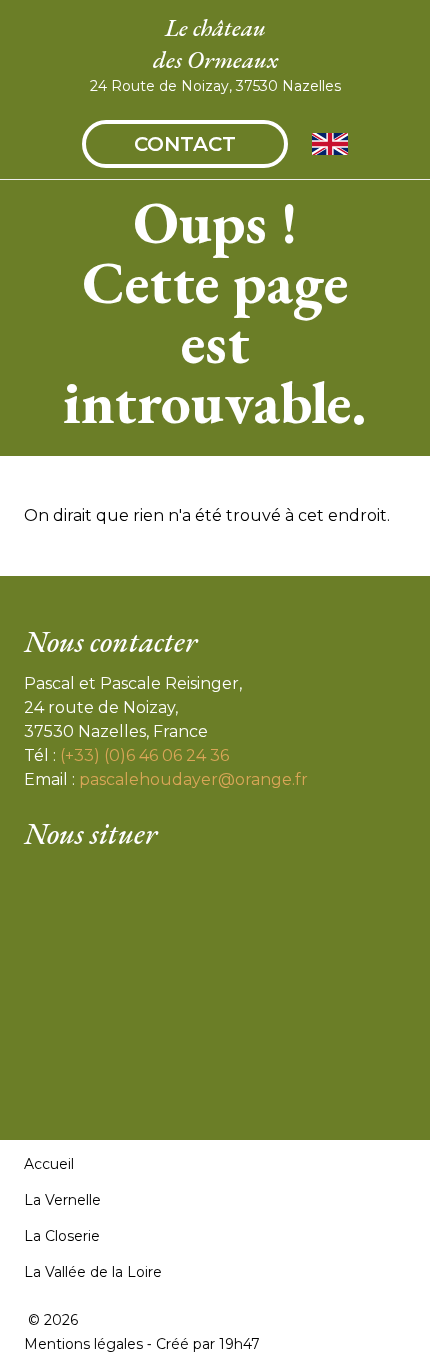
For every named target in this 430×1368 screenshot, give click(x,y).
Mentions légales (83, 1344)
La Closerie (62, 1236)
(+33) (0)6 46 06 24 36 (144, 755)
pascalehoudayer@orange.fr (193, 779)
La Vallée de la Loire (93, 1272)
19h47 (239, 1344)
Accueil (49, 1164)
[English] (330, 144)
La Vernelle (62, 1200)
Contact (185, 144)
